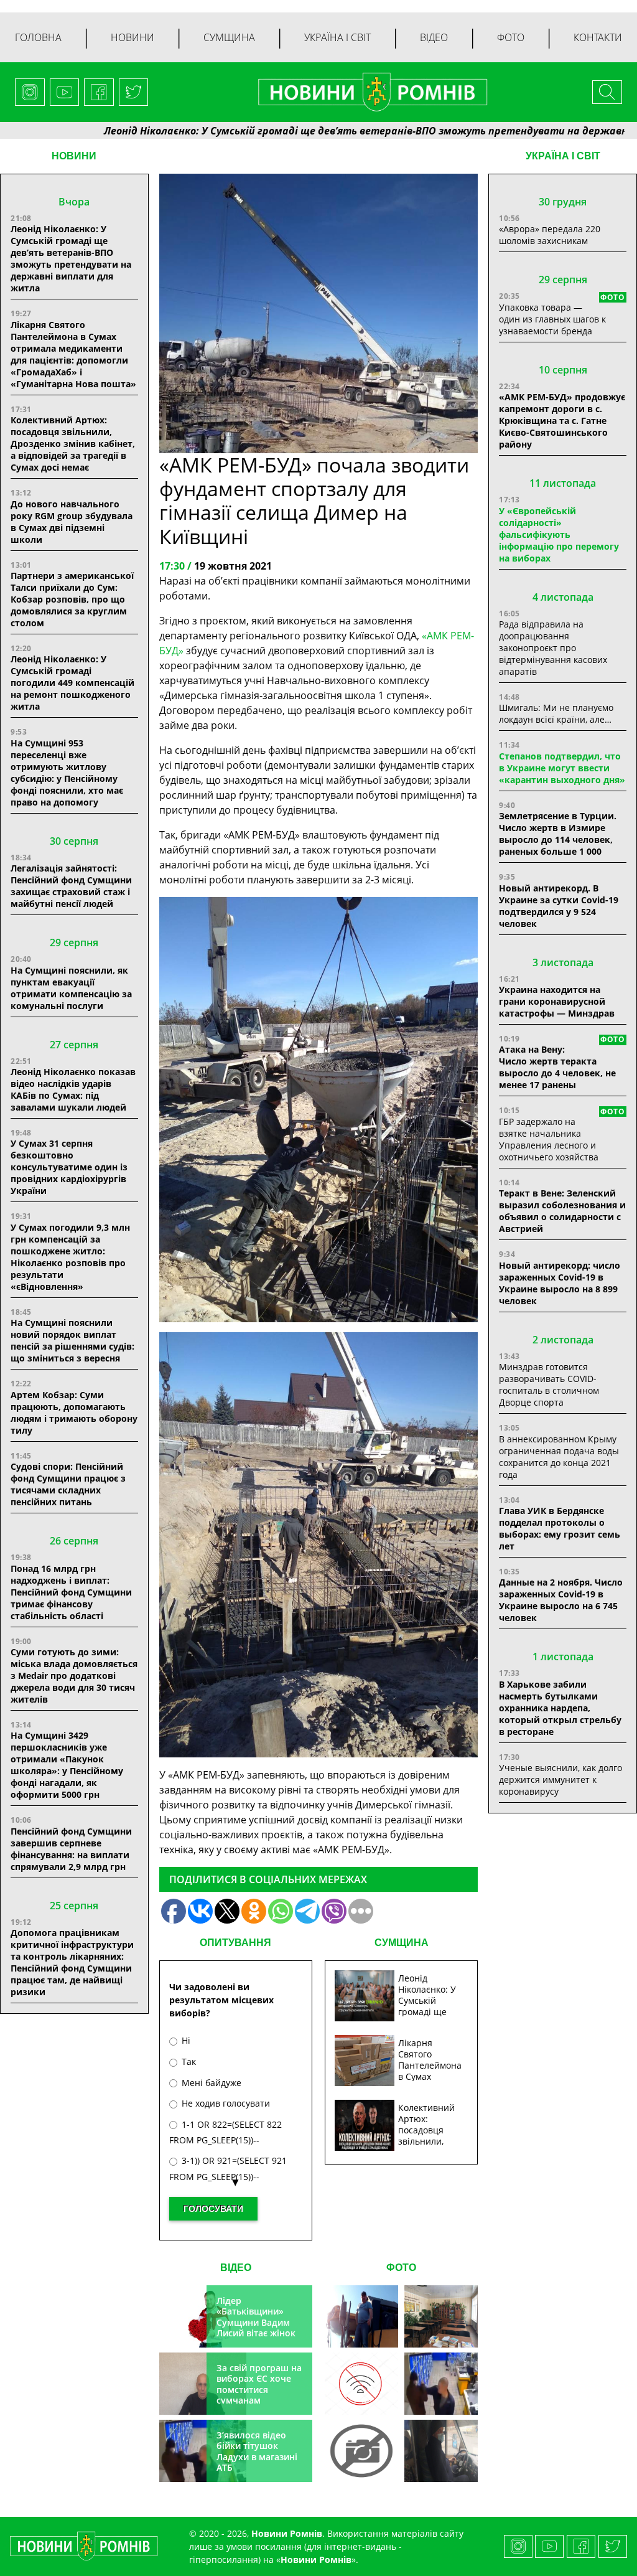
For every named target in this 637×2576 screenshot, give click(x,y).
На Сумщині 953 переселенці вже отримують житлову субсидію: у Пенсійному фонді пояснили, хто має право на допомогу (67, 773)
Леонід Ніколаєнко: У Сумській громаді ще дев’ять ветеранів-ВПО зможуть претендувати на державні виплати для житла (71, 258)
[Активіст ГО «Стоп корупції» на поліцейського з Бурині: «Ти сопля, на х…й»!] (361, 2451)
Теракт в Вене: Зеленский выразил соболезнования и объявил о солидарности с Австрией (562, 1211)
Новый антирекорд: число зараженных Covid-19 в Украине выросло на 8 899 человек (560, 1283)
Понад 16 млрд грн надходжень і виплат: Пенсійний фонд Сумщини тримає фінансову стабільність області (71, 1592)
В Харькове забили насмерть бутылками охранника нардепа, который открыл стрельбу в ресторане (560, 1708)
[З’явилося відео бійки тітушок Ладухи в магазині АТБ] (441, 2384)
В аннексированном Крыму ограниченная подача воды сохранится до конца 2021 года (559, 1457)
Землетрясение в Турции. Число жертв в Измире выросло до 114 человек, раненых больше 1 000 (558, 834)
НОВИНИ (74, 156)
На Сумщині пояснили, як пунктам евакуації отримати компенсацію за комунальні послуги (71, 988)
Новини (133, 37)
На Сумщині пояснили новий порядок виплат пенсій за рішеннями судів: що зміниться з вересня (72, 1340)
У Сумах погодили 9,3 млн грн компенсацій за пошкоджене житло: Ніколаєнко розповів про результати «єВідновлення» (70, 1257)
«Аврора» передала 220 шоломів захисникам (550, 235)
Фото (511, 37)
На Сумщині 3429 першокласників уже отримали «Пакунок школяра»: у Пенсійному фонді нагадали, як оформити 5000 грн (67, 1765)
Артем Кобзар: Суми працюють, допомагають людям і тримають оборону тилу (74, 1413)
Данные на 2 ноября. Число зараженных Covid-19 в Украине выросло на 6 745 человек (561, 1600)
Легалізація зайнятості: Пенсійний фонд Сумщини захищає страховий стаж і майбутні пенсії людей (71, 886)
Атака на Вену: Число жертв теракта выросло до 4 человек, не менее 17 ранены (557, 1067)
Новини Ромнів (316, 2560)
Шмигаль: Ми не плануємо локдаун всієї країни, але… (556, 713)
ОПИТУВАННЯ (235, 1943)
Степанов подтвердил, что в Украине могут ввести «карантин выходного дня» (562, 768)
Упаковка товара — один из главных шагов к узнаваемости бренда (552, 319)
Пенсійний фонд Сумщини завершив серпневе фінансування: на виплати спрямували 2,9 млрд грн (71, 1849)
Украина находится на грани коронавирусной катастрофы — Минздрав (557, 1001)
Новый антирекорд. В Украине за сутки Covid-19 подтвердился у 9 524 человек (559, 906)
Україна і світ (337, 37)
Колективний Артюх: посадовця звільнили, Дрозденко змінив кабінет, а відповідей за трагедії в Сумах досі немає (73, 444)
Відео (434, 37)
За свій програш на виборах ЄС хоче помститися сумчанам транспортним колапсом (259, 2395)
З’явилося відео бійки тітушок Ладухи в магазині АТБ (257, 2451)
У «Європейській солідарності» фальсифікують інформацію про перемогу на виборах (559, 534)
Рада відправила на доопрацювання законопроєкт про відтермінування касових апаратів (553, 648)
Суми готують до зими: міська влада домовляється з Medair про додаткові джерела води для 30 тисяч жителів (74, 1676)
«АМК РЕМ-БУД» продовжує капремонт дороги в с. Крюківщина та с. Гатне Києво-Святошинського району (562, 421)
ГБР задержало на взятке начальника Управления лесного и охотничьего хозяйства (549, 1139)
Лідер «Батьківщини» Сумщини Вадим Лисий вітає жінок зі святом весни (256, 2322)
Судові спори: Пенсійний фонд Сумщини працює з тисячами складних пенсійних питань (68, 1484)
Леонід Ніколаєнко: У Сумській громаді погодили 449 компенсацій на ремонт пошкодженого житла (72, 683)
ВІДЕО (236, 2268)
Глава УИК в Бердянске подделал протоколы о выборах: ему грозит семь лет (560, 1528)
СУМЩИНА (402, 1943)
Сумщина (229, 37)
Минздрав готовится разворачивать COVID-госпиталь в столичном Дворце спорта (549, 1384)
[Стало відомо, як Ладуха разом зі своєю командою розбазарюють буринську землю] (361, 2316)
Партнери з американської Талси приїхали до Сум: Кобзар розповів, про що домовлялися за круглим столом (72, 599)
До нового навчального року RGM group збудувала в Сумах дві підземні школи (72, 522)
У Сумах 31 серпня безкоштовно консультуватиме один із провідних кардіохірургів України (69, 1167)
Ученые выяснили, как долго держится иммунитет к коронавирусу (560, 1779)
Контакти (598, 37)
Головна (38, 37)
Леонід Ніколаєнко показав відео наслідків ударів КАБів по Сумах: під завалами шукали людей (73, 1089)
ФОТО (401, 2268)
